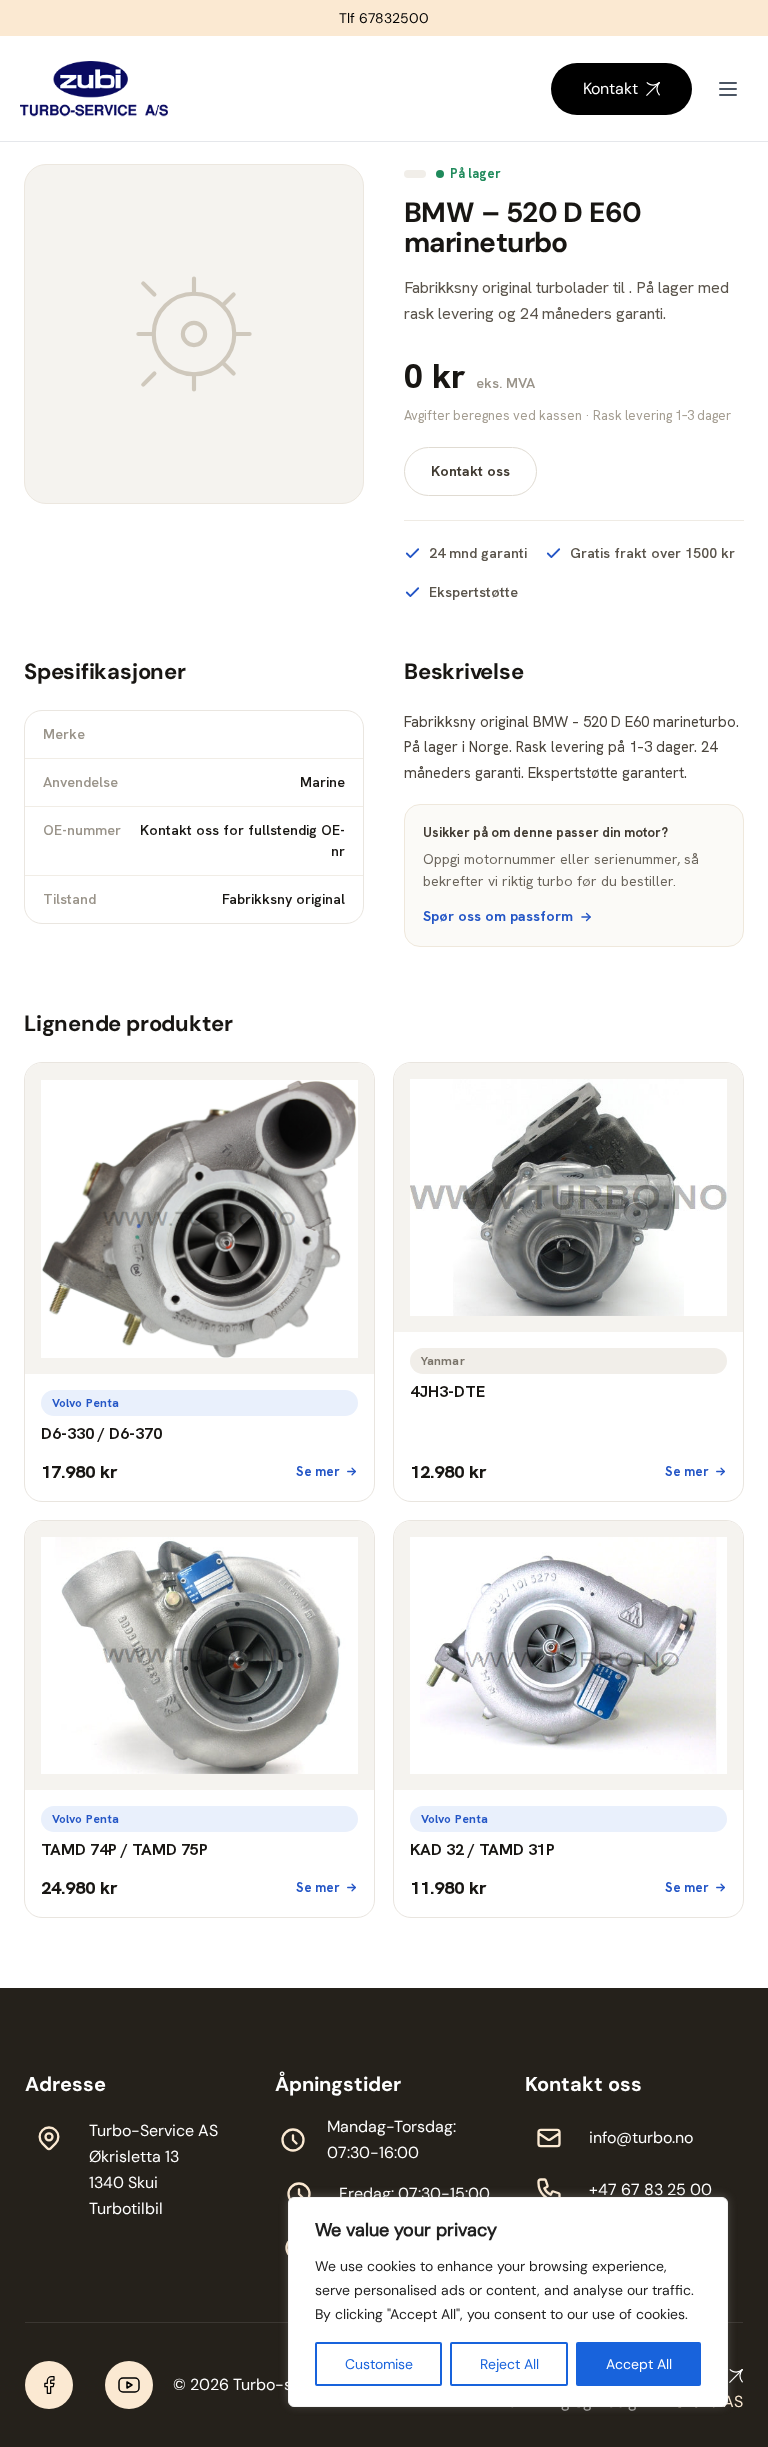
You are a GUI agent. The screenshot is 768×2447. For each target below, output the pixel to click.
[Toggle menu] (728, 89)
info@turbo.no (641, 2137)
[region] (508, 2302)
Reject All (509, 2364)
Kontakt (610, 88)
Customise (379, 2364)
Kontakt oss (470, 471)
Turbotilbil (126, 2208)
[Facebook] (49, 2385)
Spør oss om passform (498, 916)
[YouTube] (129, 2385)
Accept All (639, 2364)
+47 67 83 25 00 (650, 2189)
